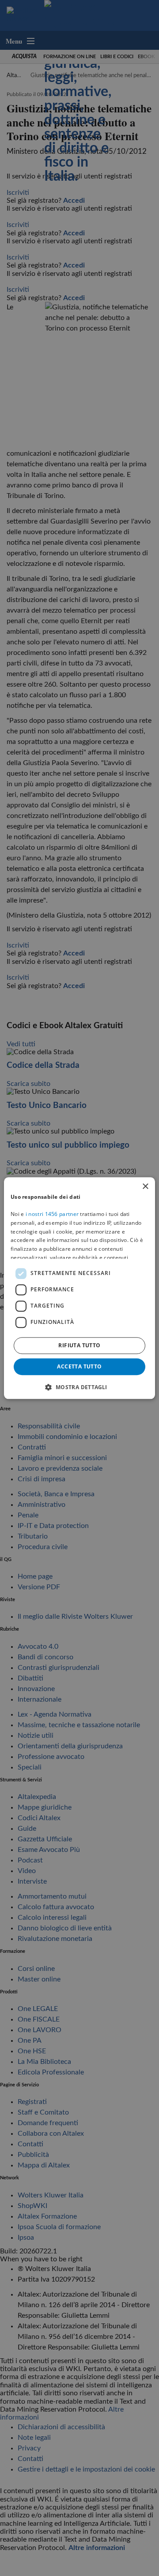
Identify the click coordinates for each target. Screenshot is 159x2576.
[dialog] (79, 1288)
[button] (79, 1387)
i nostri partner (52, 1214)
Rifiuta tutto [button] (79, 1345)
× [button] (145, 1187)
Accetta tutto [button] (79, 1366)
